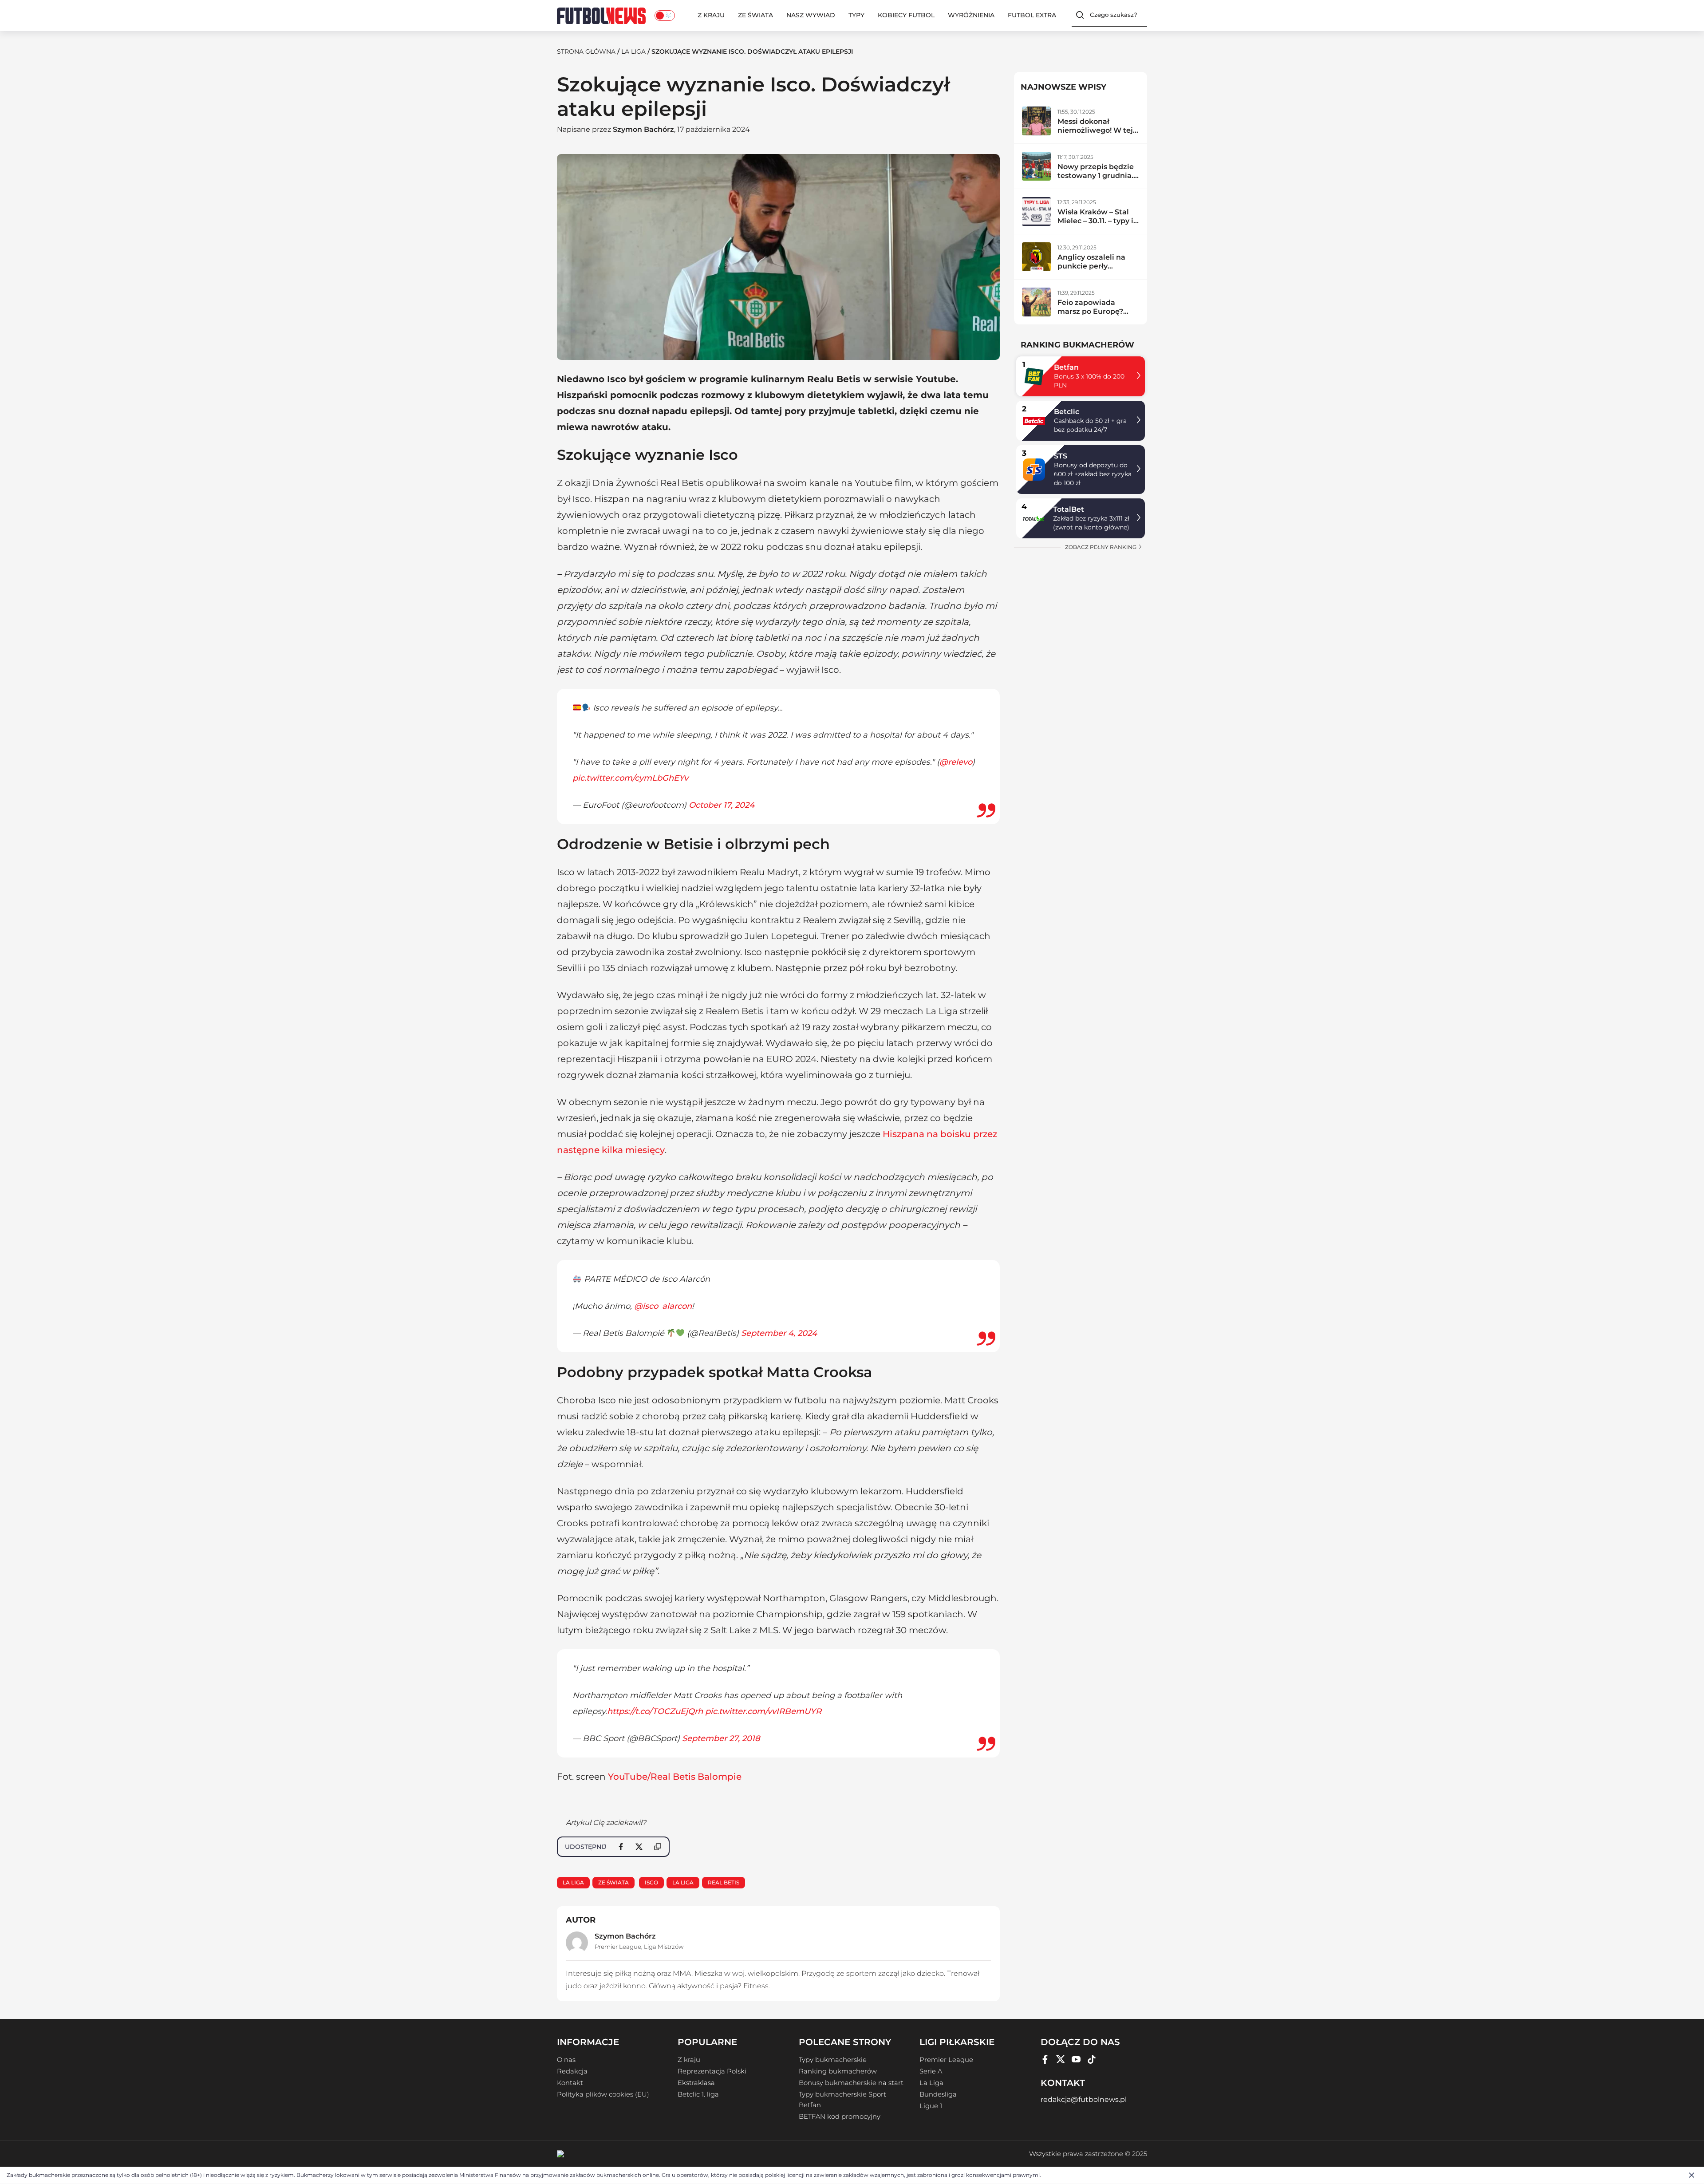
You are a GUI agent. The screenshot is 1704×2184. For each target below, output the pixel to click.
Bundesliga (938, 2094)
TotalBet (1069, 509)
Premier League (618, 1947)
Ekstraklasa (696, 2083)
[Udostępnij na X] (639, 1847)
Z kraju (711, 15)
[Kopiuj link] (658, 1847)
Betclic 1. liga (698, 2094)
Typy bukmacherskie (833, 2060)
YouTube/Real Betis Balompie (675, 1777)
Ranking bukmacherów (838, 2071)
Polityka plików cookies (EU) (603, 2094)
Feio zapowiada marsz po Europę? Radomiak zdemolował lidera (1091, 316)
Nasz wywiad (811, 15)
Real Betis (724, 1882)
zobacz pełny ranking (1101, 547)
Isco (651, 1882)
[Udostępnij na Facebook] (621, 1847)
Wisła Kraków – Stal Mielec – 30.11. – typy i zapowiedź (1095, 221)
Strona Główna (586, 51)
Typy (856, 15)
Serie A (931, 2071)
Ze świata (755, 15)
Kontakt (570, 2083)
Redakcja (572, 2071)
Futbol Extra (1032, 15)
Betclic (1067, 412)
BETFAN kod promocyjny (840, 2117)
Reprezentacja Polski (712, 2071)
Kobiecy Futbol (906, 15)
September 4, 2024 (779, 1333)
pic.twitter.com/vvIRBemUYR (763, 1711)
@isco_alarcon (663, 1306)
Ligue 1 (931, 2106)
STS (1061, 456)
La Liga (633, 51)
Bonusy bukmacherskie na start (851, 2083)
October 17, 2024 (722, 805)
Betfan (1066, 367)
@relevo (956, 762)
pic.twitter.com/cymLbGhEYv (630, 778)
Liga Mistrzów (664, 1947)
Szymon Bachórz (643, 129)
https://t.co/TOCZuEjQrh (655, 1711)
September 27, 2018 (721, 1738)
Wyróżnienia (971, 15)
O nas (566, 2060)
